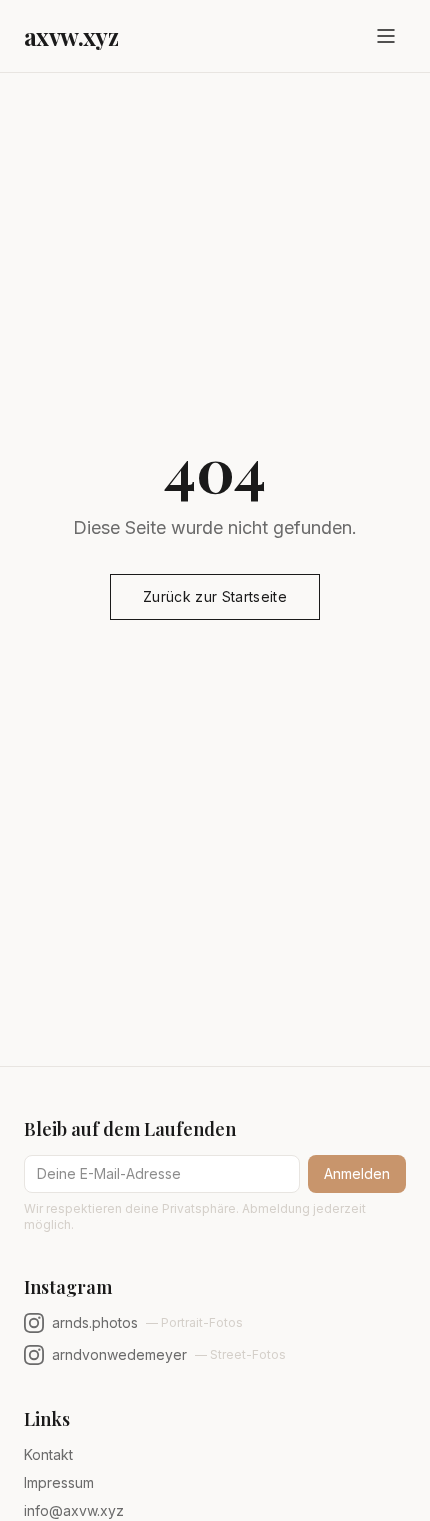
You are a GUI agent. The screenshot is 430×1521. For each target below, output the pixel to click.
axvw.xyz (71, 36)
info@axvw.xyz (74, 1510)
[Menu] (386, 36)
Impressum (59, 1482)
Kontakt (48, 1454)
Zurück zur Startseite (215, 596)
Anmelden (357, 1173)
